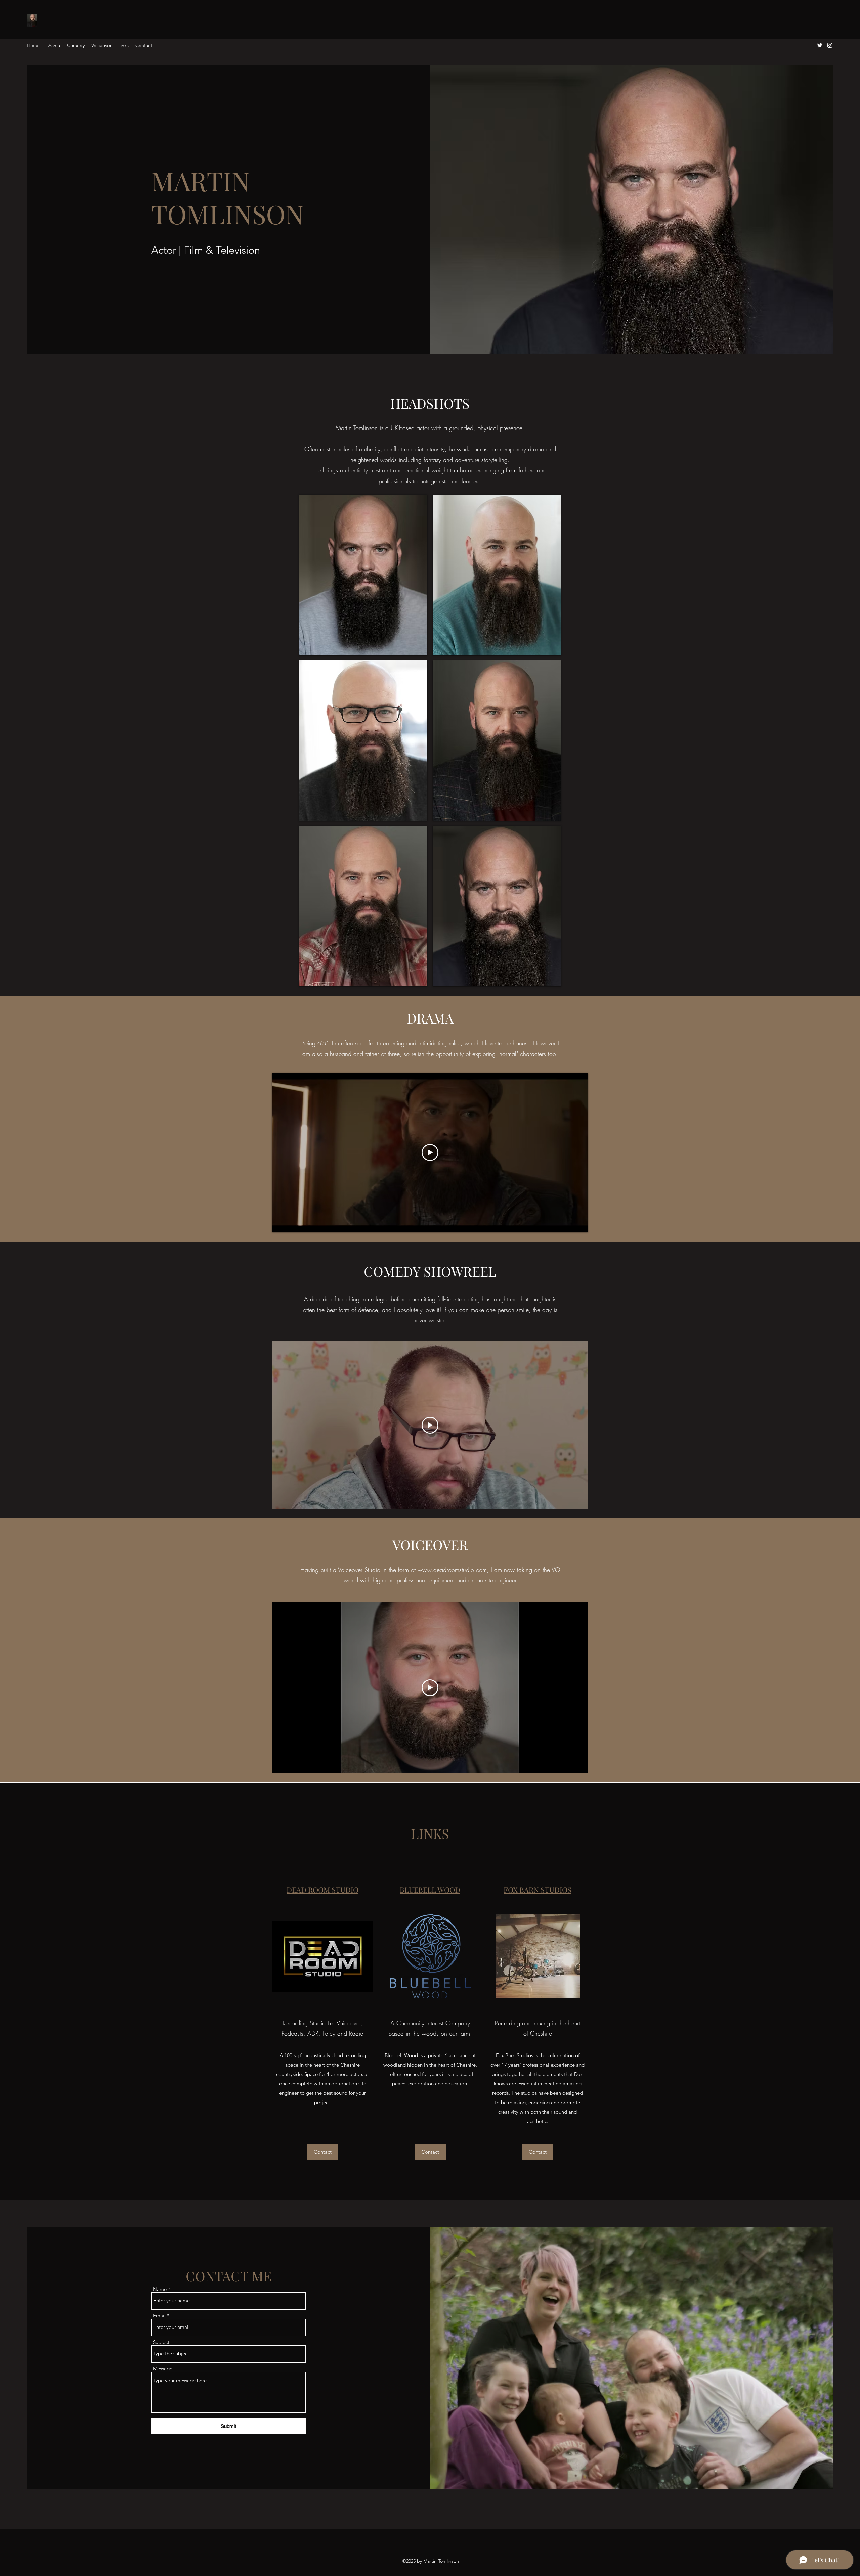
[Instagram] (830, 45)
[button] (363, 575)
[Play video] (430, 1153)
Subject (161, 2342)
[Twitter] (820, 45)
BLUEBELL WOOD (430, 1890)
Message (163, 2369)
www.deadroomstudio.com (452, 1570)
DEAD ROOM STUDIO (322, 1890)
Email (159, 2316)
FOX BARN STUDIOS (537, 1890)
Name (160, 2289)
